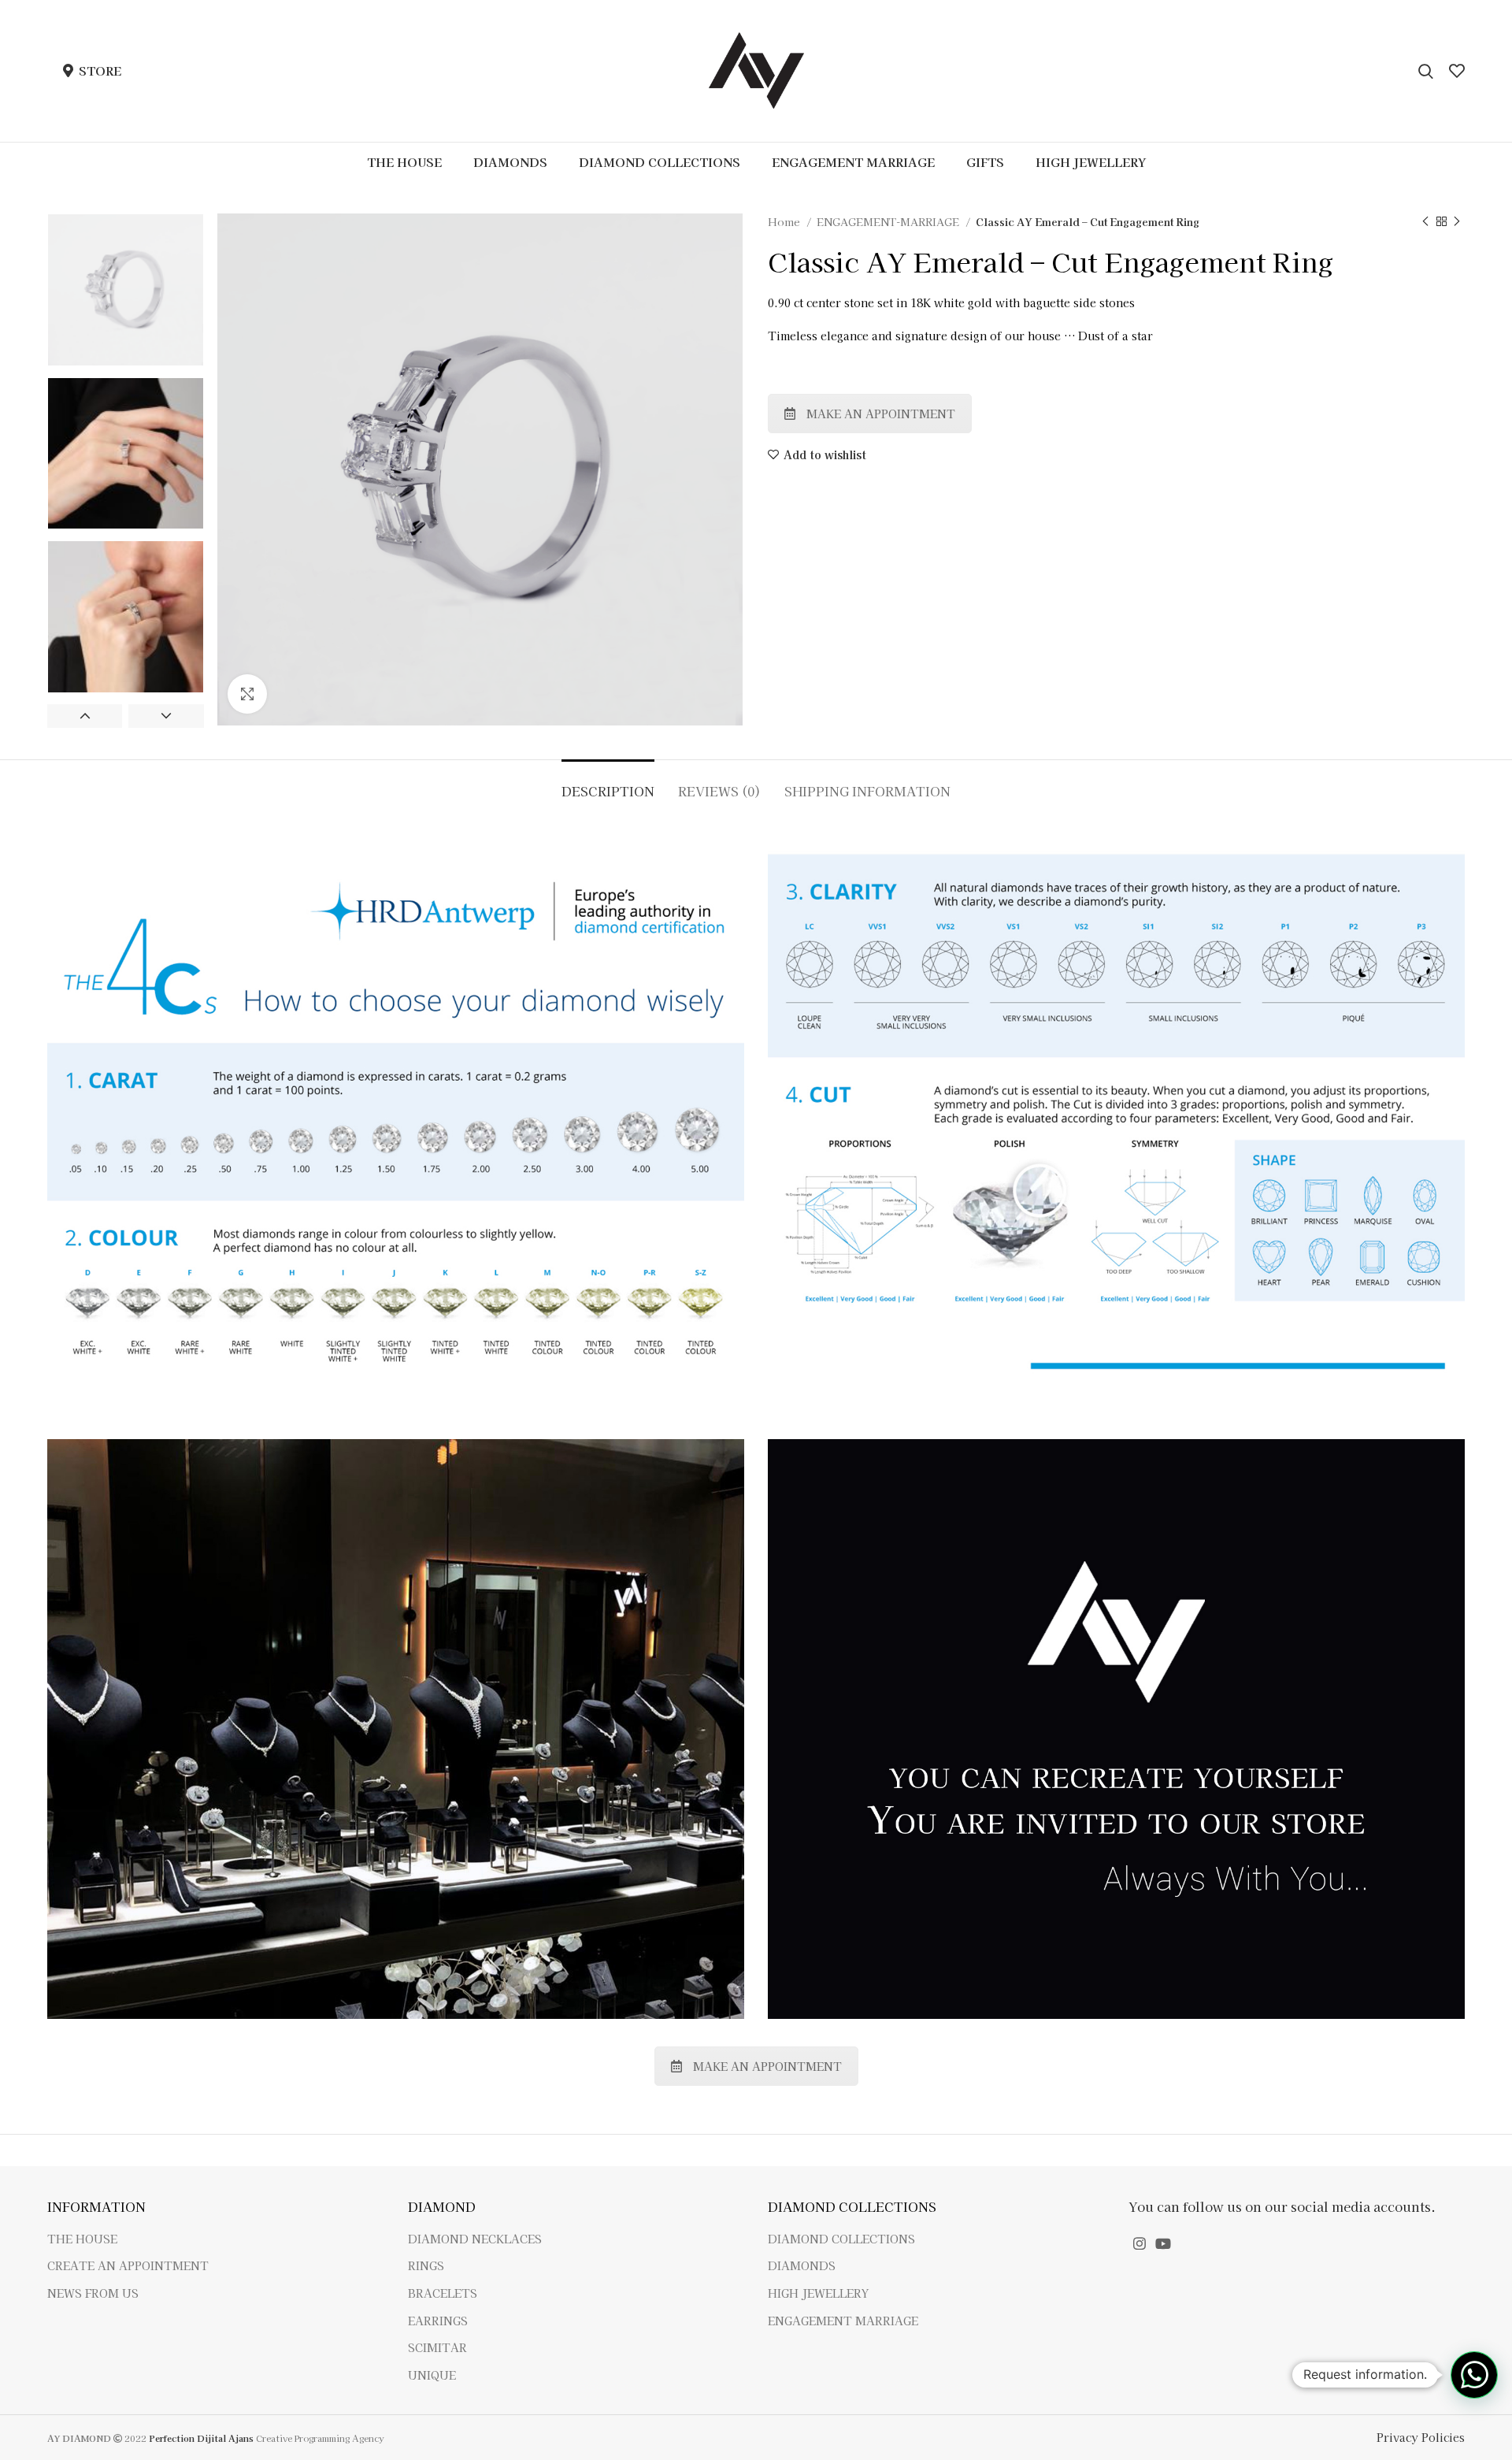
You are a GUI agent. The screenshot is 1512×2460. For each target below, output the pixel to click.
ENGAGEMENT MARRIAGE (843, 2321)
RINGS (426, 2266)
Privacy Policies (1421, 2437)
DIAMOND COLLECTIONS (841, 2239)
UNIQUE (432, 2375)
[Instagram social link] (1140, 2243)
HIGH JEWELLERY (818, 2293)
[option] (126, 290)
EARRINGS (438, 2321)
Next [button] (166, 716)
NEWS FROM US (93, 2293)
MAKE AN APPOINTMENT (881, 414)
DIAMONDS (802, 2266)
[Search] (1426, 71)
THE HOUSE (82, 2239)
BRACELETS (443, 2293)
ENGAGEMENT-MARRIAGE (889, 222)
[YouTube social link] (1163, 2243)
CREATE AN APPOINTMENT (128, 2266)
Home (785, 222)
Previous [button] (85, 716)
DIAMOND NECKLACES (475, 2239)
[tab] (608, 783)
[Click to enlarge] (247, 694)
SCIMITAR (437, 2348)
